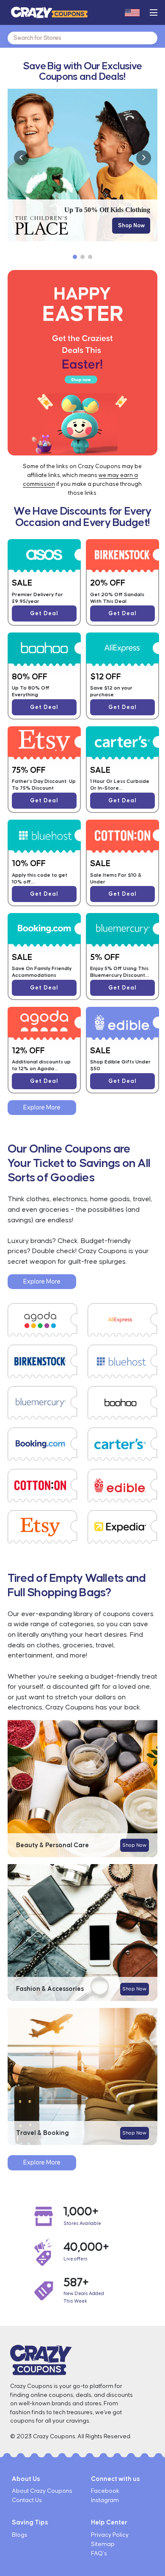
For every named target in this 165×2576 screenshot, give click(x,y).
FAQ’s (99, 2554)
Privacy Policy (110, 2535)
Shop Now (131, 226)
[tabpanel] (83, 165)
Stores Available (82, 2223)
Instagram (105, 2500)
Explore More (42, 1108)
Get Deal (44, 613)
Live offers (76, 2259)
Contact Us (27, 2500)
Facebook (105, 2491)
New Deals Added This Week (84, 2297)
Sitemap (103, 2544)
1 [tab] (75, 257)
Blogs (20, 2535)
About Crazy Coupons (42, 2491)
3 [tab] (90, 257)
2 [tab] (82, 257)
